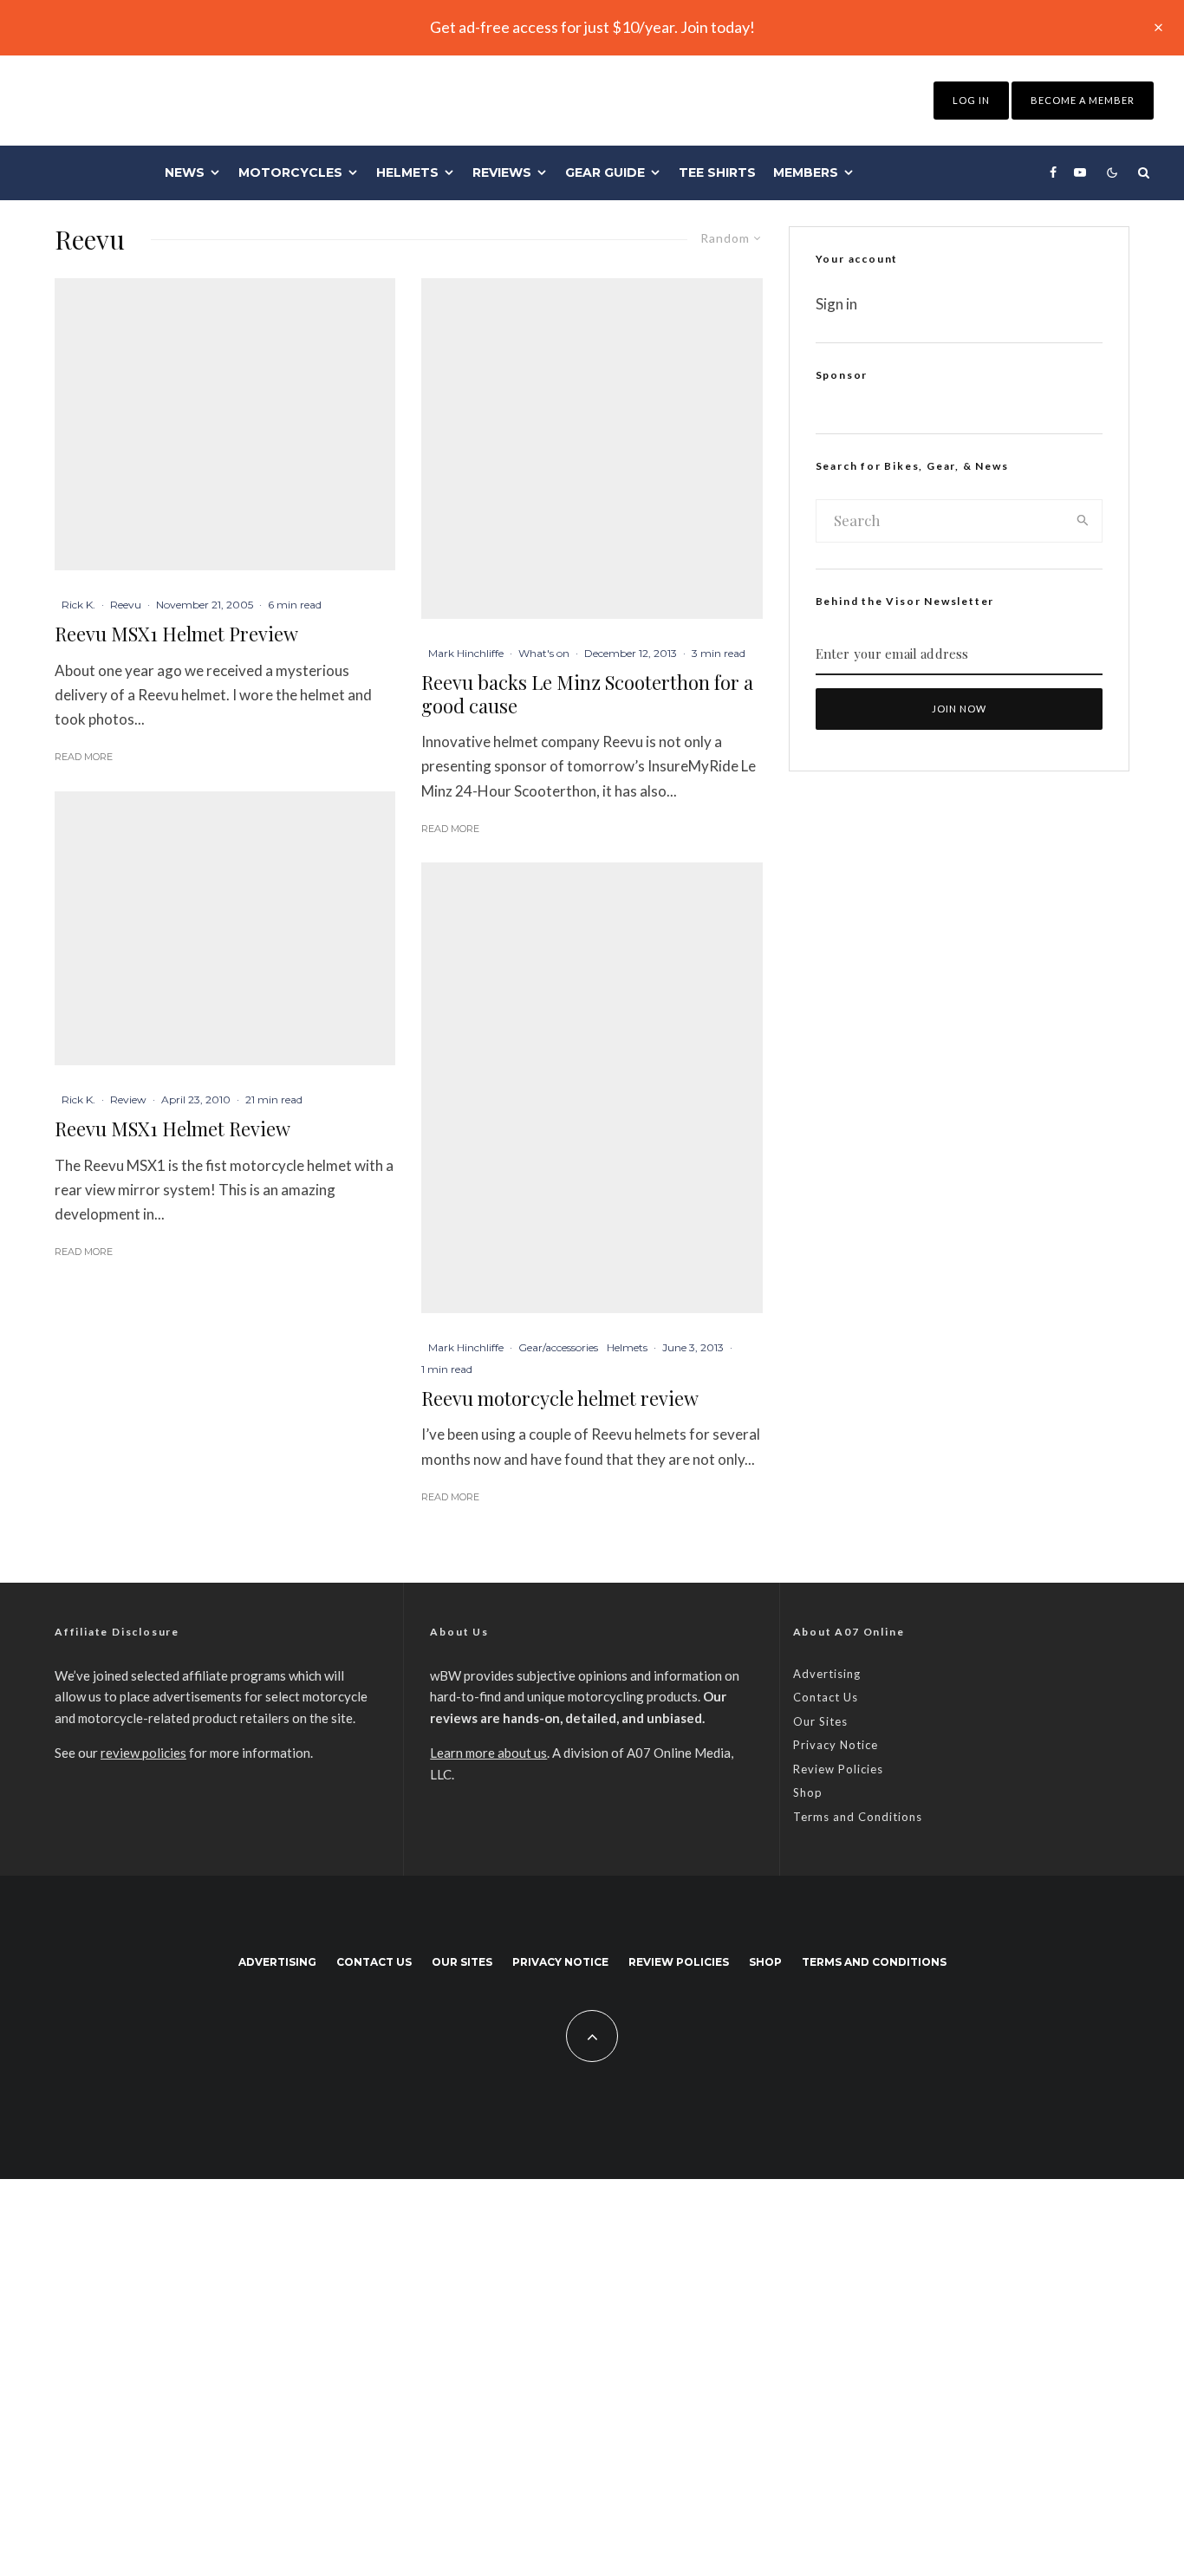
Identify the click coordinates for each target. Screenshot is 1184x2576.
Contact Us (826, 1697)
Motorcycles (290, 172)
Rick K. (78, 605)
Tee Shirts (717, 172)
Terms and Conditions (858, 1817)
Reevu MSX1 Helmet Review (172, 1129)
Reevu (126, 605)
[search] (1083, 521)
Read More (84, 757)
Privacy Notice (836, 1745)
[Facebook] (1053, 172)
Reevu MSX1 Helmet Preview (176, 634)
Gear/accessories (558, 1347)
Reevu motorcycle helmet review (560, 1398)
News (185, 172)
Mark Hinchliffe (466, 653)
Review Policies (838, 1769)
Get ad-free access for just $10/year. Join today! (592, 27)
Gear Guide (605, 172)
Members (806, 172)
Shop (808, 1792)
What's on (544, 653)
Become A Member (1083, 100)
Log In (971, 100)
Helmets (407, 172)
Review (128, 1099)
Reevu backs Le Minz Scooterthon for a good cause (587, 694)
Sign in (836, 304)
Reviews (502, 172)
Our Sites (820, 1721)
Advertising (827, 1674)
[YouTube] (1080, 172)
